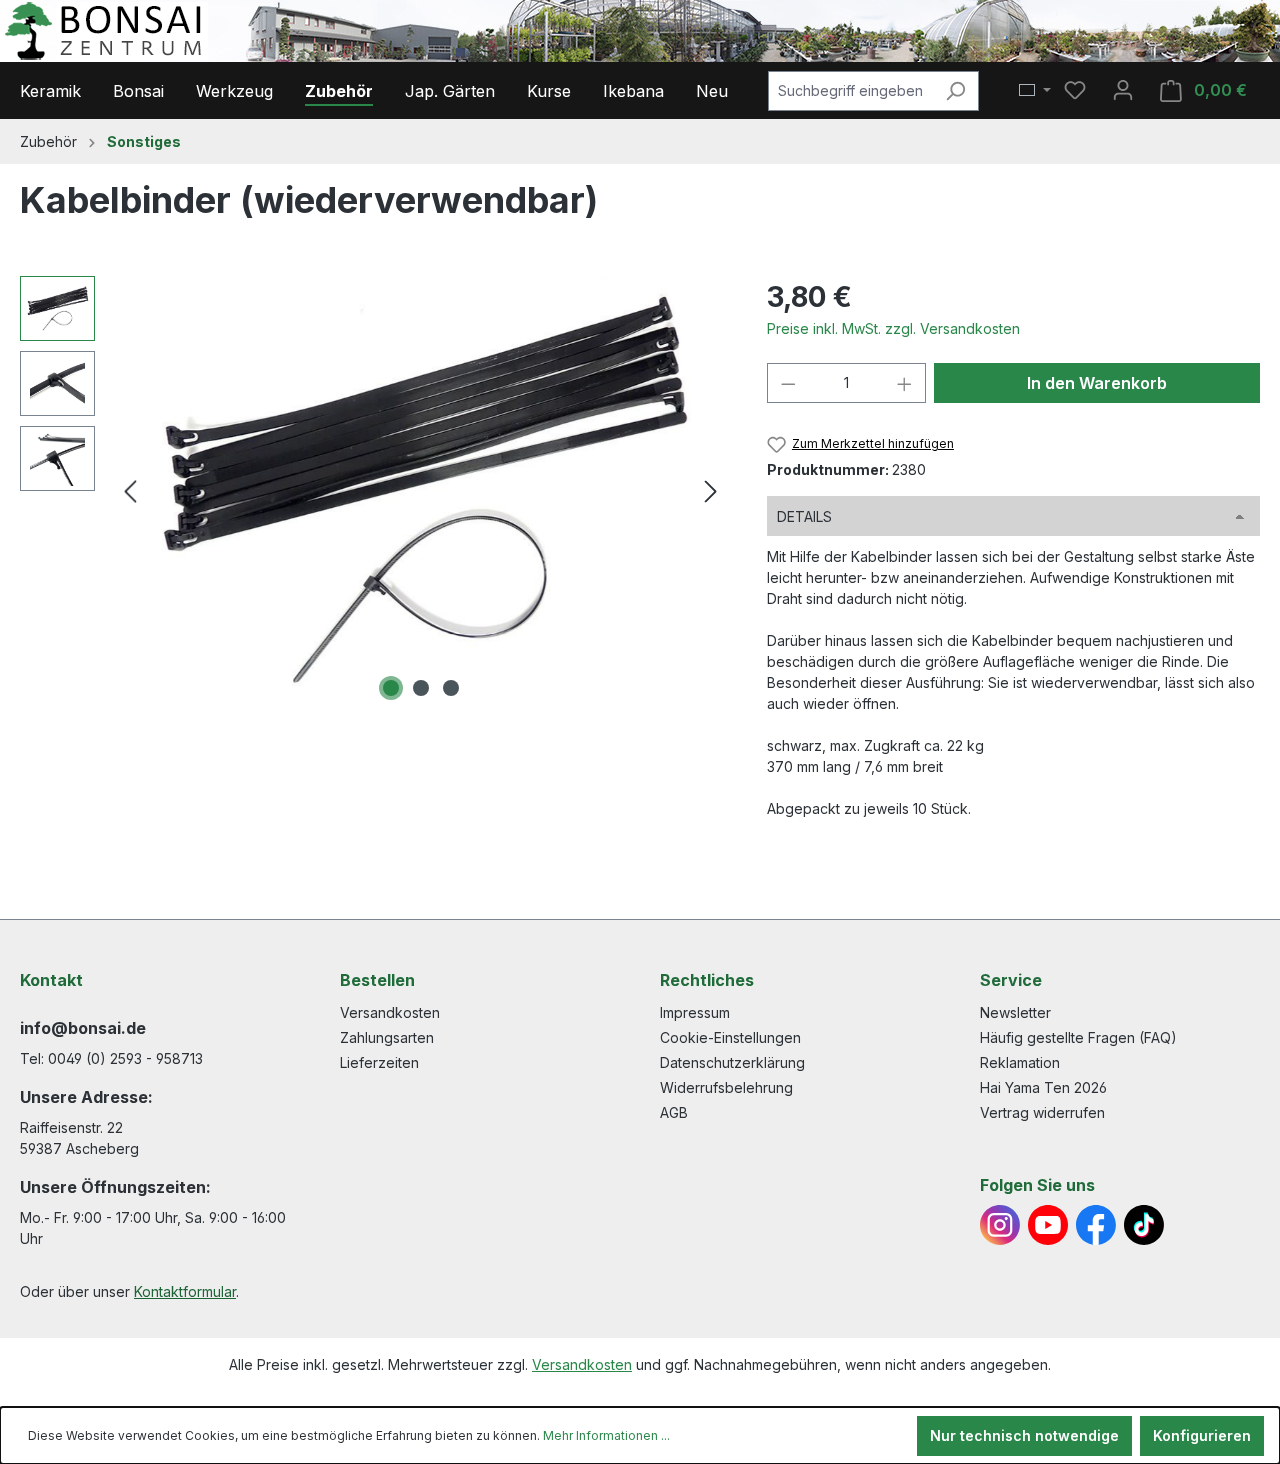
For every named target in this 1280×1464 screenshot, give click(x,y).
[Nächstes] (711, 491)
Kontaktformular (185, 1291)
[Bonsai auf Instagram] (1000, 1225)
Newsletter (1015, 1012)
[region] (373, 491)
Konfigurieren (1202, 1435)
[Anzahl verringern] (788, 383)
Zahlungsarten (387, 1037)
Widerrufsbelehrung (726, 1087)
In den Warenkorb (1097, 383)
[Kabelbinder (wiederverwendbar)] (420, 491)
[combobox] (850, 91)
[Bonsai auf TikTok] (1144, 1225)
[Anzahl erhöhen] (905, 383)
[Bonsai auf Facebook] (1096, 1225)
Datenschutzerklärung (732, 1062)
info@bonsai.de (83, 1028)
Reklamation (1020, 1062)
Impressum (695, 1012)
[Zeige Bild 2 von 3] (421, 688)
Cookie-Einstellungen (730, 1037)
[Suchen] (955, 91)
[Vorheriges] (130, 491)
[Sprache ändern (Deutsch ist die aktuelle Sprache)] (1035, 91)
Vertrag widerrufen (1042, 1112)
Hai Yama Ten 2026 (1043, 1087)
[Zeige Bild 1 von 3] (391, 688)
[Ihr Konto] (1123, 90)
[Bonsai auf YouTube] (1048, 1225)
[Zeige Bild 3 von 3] (451, 688)
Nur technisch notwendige (1024, 1435)
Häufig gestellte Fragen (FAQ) (1078, 1037)
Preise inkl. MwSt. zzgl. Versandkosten (893, 328)
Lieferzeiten (379, 1062)
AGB (674, 1112)
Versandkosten (390, 1012)
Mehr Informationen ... (606, 1435)
